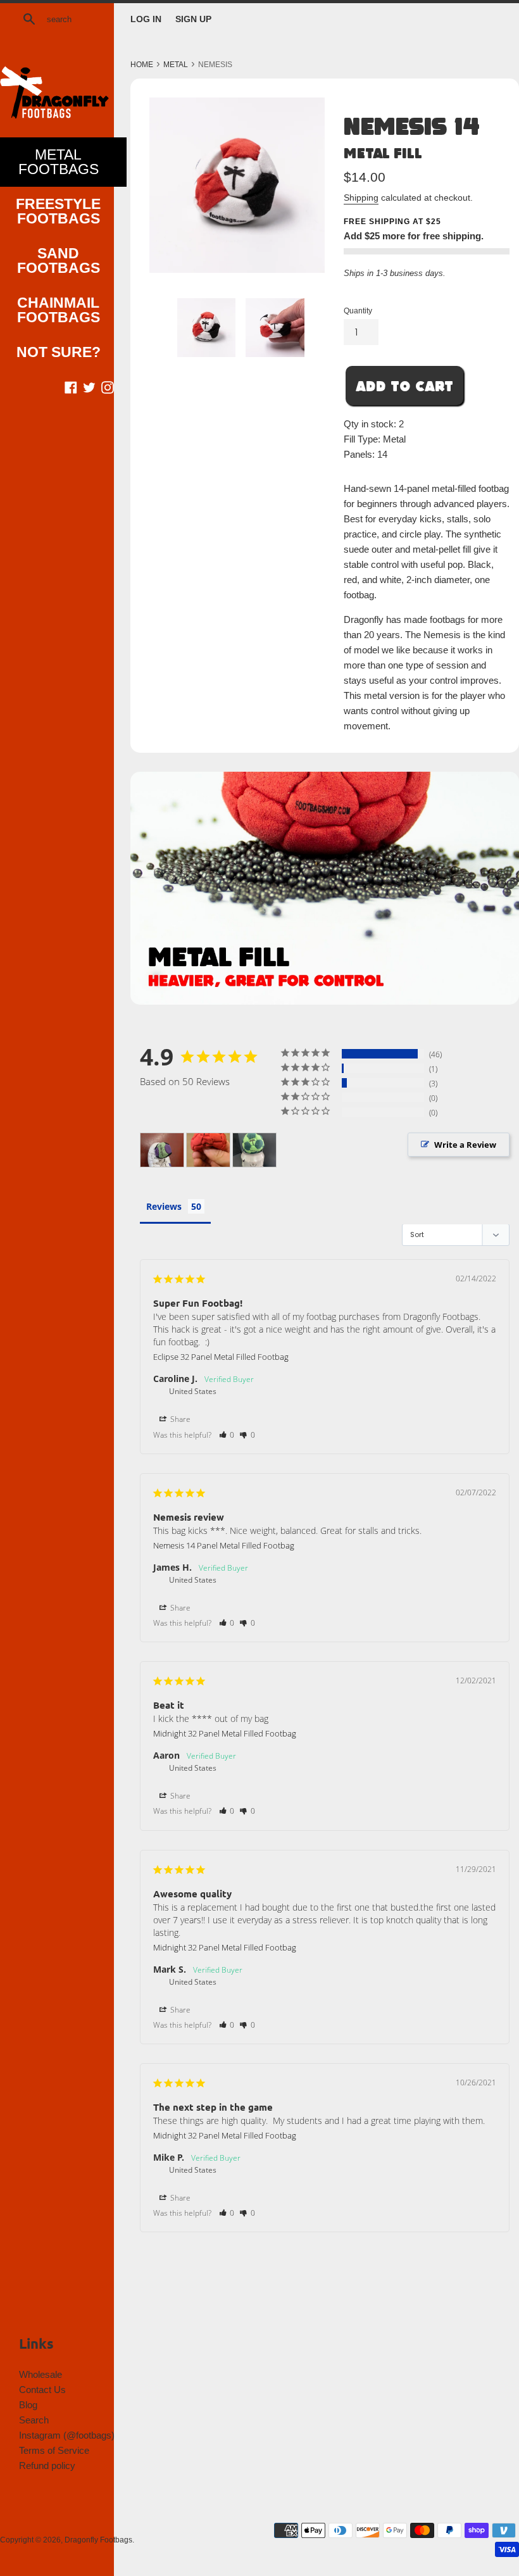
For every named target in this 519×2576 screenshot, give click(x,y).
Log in (146, 19)
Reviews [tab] (164, 1206)
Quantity (358, 311)
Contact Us (42, 2390)
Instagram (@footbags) (67, 2435)
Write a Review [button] (465, 1145)
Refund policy (47, 2466)
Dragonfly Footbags (98, 2540)
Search (34, 2420)
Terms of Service (54, 2450)
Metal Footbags (59, 162)
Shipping (361, 198)
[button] (227, 1435)
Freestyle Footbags (58, 211)
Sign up (193, 19)
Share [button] (179, 1419)
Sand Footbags (59, 261)
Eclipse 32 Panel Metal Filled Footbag (221, 1357)
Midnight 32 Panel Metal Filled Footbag (225, 1733)
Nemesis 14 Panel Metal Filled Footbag (224, 1545)
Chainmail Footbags (59, 310)
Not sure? (59, 352)
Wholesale (41, 2374)
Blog (28, 2405)
